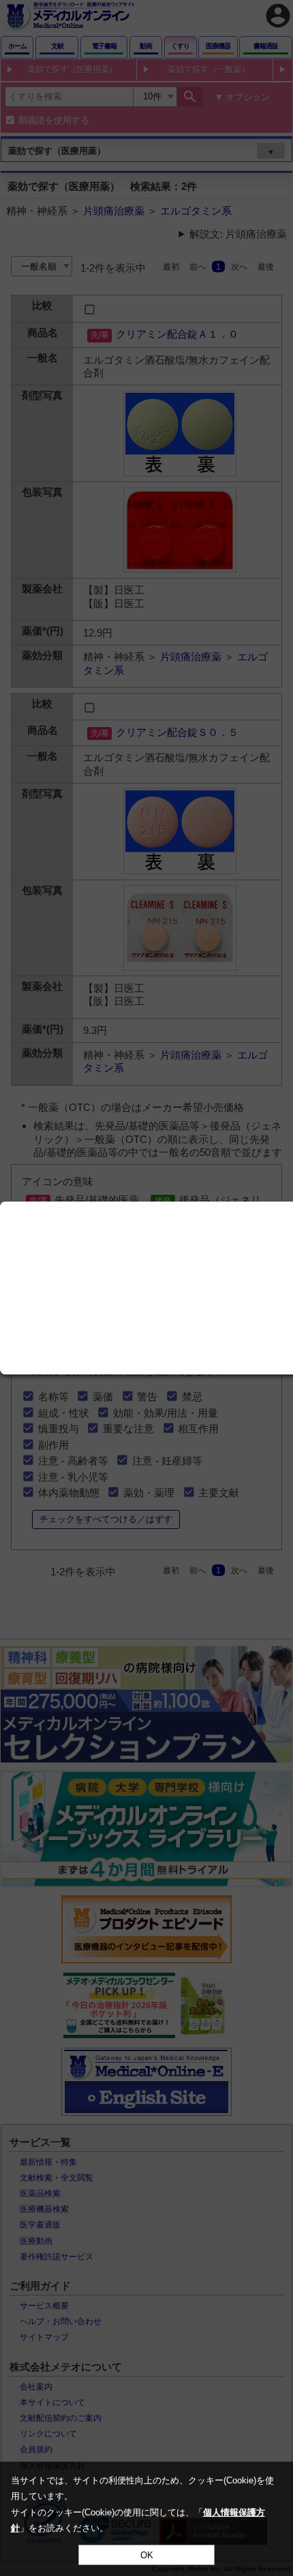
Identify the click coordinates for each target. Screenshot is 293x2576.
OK (147, 2555)
